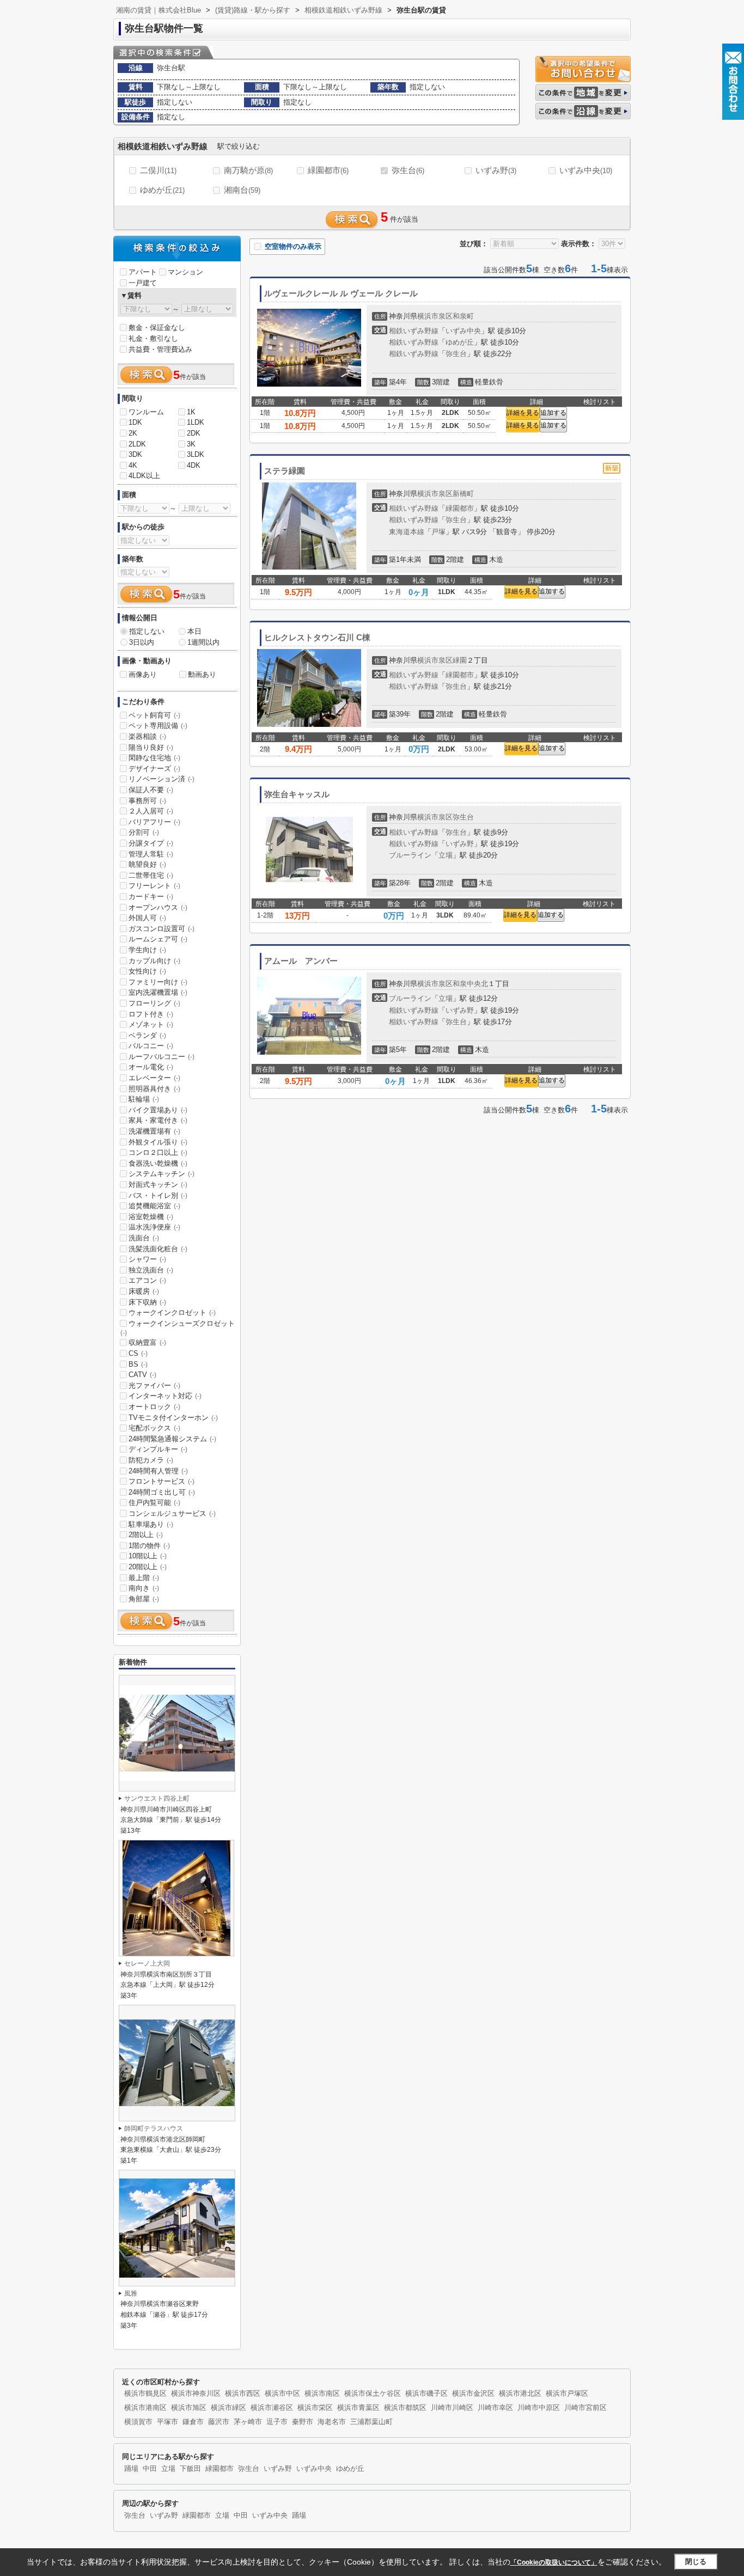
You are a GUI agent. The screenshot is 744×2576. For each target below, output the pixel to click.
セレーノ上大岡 (147, 1963)
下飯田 (190, 2469)
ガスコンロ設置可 (161, 929)
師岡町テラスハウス (154, 2128)
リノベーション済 (161, 779)
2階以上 (146, 1535)
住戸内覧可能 (154, 1503)
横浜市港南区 (145, 2408)
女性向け (147, 971)
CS (138, 1353)
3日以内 (142, 642)
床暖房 (144, 1291)
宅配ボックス (154, 1428)
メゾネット (151, 1024)
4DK (194, 465)
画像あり (143, 674)
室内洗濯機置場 (158, 992)
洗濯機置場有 (154, 1131)
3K (191, 444)
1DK (135, 422)
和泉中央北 (470, 984)
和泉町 (463, 316)
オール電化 (151, 1067)
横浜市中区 (282, 2394)
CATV (142, 1375)
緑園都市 (328, 170)
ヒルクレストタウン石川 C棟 (317, 638)
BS (138, 1364)
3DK (135, 454)
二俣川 (158, 170)
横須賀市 (138, 2422)
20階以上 (148, 1567)
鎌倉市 (193, 2422)
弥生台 (408, 170)
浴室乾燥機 (151, 1217)
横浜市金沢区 (473, 2394)
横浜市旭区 (189, 2408)
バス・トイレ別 (158, 1195)
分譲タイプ (151, 843)
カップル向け (154, 961)
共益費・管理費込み (160, 349)
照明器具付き (154, 1089)
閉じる (696, 2562)
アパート (143, 272)
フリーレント (154, 886)
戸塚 (438, 532)
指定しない (147, 631)
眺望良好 (147, 864)
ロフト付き (151, 1014)
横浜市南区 (322, 2394)
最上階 (144, 1578)
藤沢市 (219, 2422)
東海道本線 (407, 532)
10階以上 (148, 1556)
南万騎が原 (248, 170)
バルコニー (151, 1046)
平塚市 (167, 2422)
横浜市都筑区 (405, 2408)
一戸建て (143, 283)
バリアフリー (154, 822)
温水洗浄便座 (154, 1227)
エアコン (147, 1280)
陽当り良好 (151, 747)
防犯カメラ (151, 1460)
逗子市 (277, 2422)
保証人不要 (151, 790)
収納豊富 (147, 1342)
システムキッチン (161, 1174)
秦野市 (303, 2422)
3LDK (196, 454)
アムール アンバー (301, 961)
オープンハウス (158, 907)
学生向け (147, 950)
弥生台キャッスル (297, 794)
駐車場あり (151, 1524)
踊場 (131, 2469)
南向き (144, 1588)
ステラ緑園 (285, 471)
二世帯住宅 (151, 875)
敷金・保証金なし (157, 328)
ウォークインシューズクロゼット (178, 1328)
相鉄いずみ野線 (414, 331)
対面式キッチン (158, 1185)
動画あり (202, 674)
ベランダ (147, 1035)
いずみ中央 (586, 170)
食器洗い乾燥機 (158, 1163)
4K (133, 465)
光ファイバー (154, 1385)
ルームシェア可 (158, 939)
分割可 (144, 832)
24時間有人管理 (158, 1471)
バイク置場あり (158, 1110)
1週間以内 (203, 642)
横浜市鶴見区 (145, 2394)
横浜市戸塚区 (567, 2394)
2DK (194, 433)
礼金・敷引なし (153, 338)
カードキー (151, 897)
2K (133, 433)
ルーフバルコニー (161, 1057)
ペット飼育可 (154, 715)
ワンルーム (146, 412)
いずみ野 (496, 170)
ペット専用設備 (158, 726)
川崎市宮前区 (586, 2408)
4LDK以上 (144, 476)
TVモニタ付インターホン (173, 1418)
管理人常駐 (151, 854)
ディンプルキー (158, 1449)
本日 (194, 631)
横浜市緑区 (228, 2408)
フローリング (154, 1003)
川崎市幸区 (495, 2408)
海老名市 (332, 2422)
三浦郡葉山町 (371, 2422)
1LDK (196, 422)
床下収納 (147, 1302)
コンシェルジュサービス (172, 1513)
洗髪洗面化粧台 (158, 1249)
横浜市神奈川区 (196, 2394)
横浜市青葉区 (358, 2408)
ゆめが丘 (162, 190)
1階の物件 (149, 1546)
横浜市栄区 (315, 2408)
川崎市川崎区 (452, 2408)
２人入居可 (151, 811)
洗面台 (144, 1238)
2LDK (137, 444)
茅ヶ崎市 (248, 2422)
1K (191, 412)
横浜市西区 (243, 2394)
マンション (185, 272)
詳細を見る (523, 413)
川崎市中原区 (539, 2408)
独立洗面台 (151, 1270)
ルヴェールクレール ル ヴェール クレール (341, 293)
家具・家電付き (158, 1120)
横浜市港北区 (520, 2394)
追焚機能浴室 (154, 1206)
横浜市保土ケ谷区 (373, 2394)
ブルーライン (410, 855)
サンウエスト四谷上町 (157, 1798)
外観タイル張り (158, 1142)
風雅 (131, 2293)
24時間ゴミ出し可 (162, 1492)
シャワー (147, 1259)
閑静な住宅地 (154, 758)
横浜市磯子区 (426, 2394)
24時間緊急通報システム (172, 1439)
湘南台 (242, 190)
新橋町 (463, 494)
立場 (446, 855)
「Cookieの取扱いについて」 (554, 2562)
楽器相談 (147, 736)
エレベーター (154, 1078)
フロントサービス (161, 1481)
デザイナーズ (154, 769)
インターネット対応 (165, 1396)
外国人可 (147, 918)
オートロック (154, 1407)
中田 (150, 2469)
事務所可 (147, 801)
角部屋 (144, 1599)
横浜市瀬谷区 (272, 2408)
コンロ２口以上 (158, 1152)
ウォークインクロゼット (172, 1313)
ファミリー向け (158, 982)
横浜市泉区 (435, 316)
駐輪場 (144, 1099)
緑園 (460, 660)
